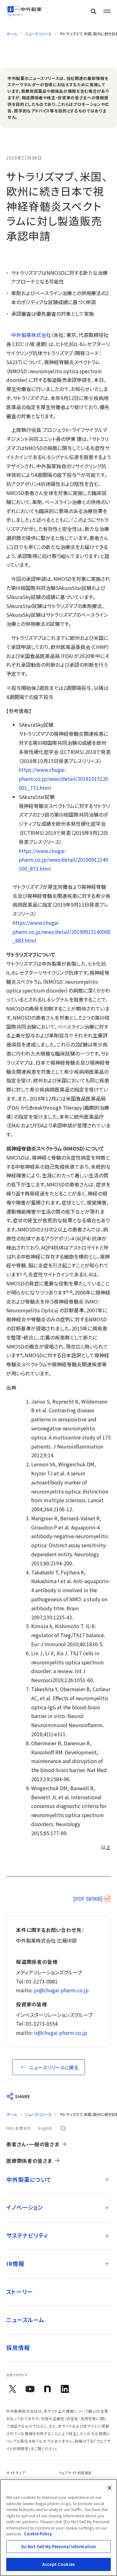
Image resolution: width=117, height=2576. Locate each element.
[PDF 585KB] (88, 1899)
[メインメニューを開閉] (107, 11)
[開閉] (107, 2180)
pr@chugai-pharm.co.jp (61, 1990)
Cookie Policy (38, 2534)
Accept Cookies (58, 2564)
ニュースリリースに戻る (54, 2067)
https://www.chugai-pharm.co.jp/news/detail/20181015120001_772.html (63, 779)
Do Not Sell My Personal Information (59, 2546)
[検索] (93, 11)
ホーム (12, 34)
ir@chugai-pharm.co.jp (61, 2033)
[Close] (110, 2488)
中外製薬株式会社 (31, 335)
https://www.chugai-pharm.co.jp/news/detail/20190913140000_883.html (61, 932)
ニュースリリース (38, 34)
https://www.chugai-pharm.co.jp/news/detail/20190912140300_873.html (63, 860)
